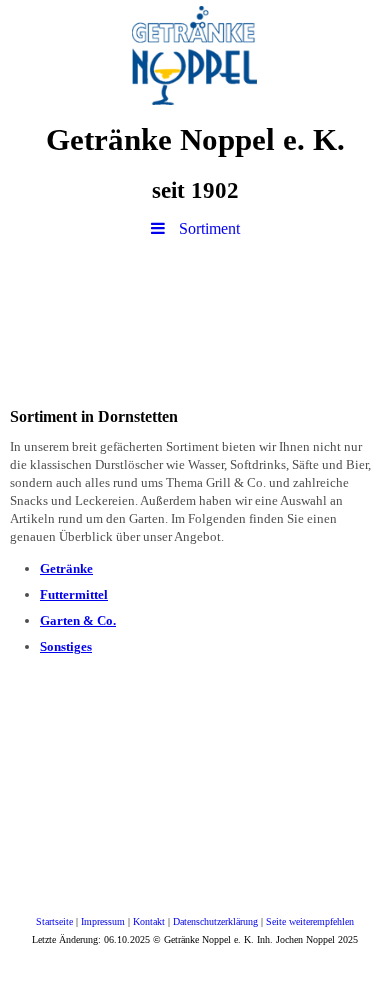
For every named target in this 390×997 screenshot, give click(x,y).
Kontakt (149, 921)
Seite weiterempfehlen (310, 921)
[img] (195, 55)
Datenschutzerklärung (215, 921)
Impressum (103, 921)
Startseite (54, 921)
